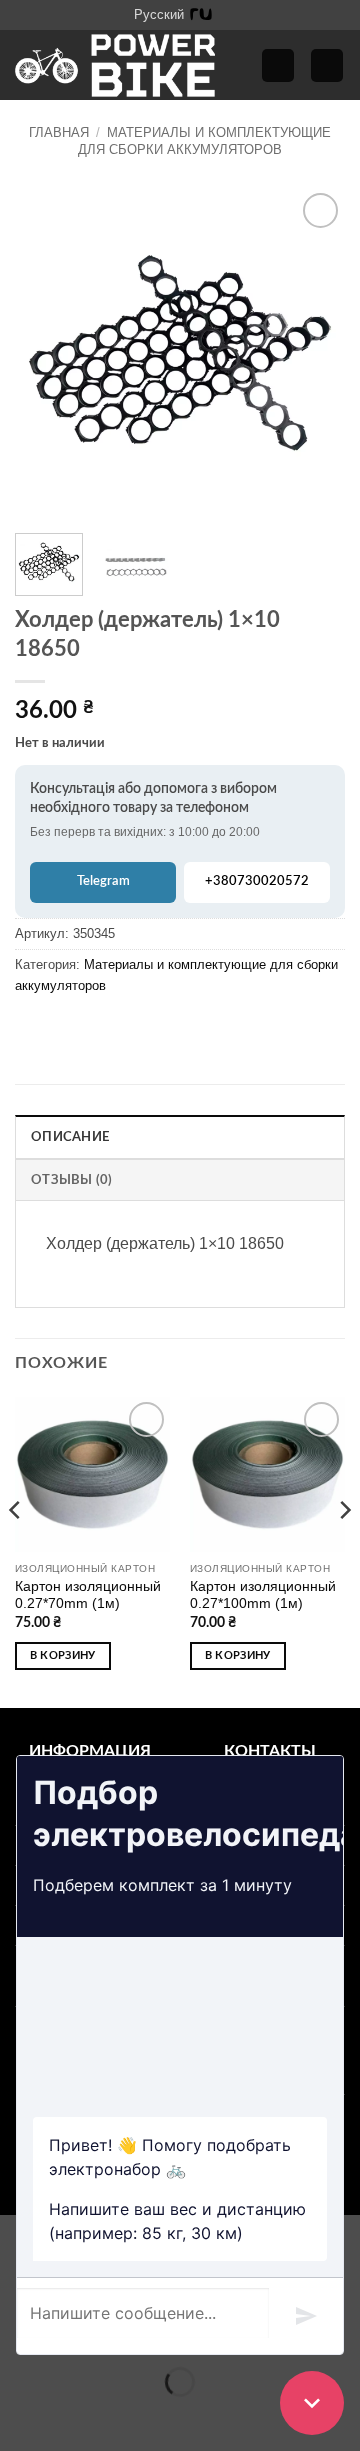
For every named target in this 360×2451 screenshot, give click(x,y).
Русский (159, 14)
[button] (278, 65)
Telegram (103, 881)
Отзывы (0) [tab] (72, 1180)
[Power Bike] (115, 65)
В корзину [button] (63, 1655)
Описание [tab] (70, 1137)
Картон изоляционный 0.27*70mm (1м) (88, 1595)
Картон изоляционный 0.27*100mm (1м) (263, 1595)
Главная (59, 132)
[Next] (313, 353)
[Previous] (47, 353)
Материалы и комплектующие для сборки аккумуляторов (204, 140)
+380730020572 (257, 881)
